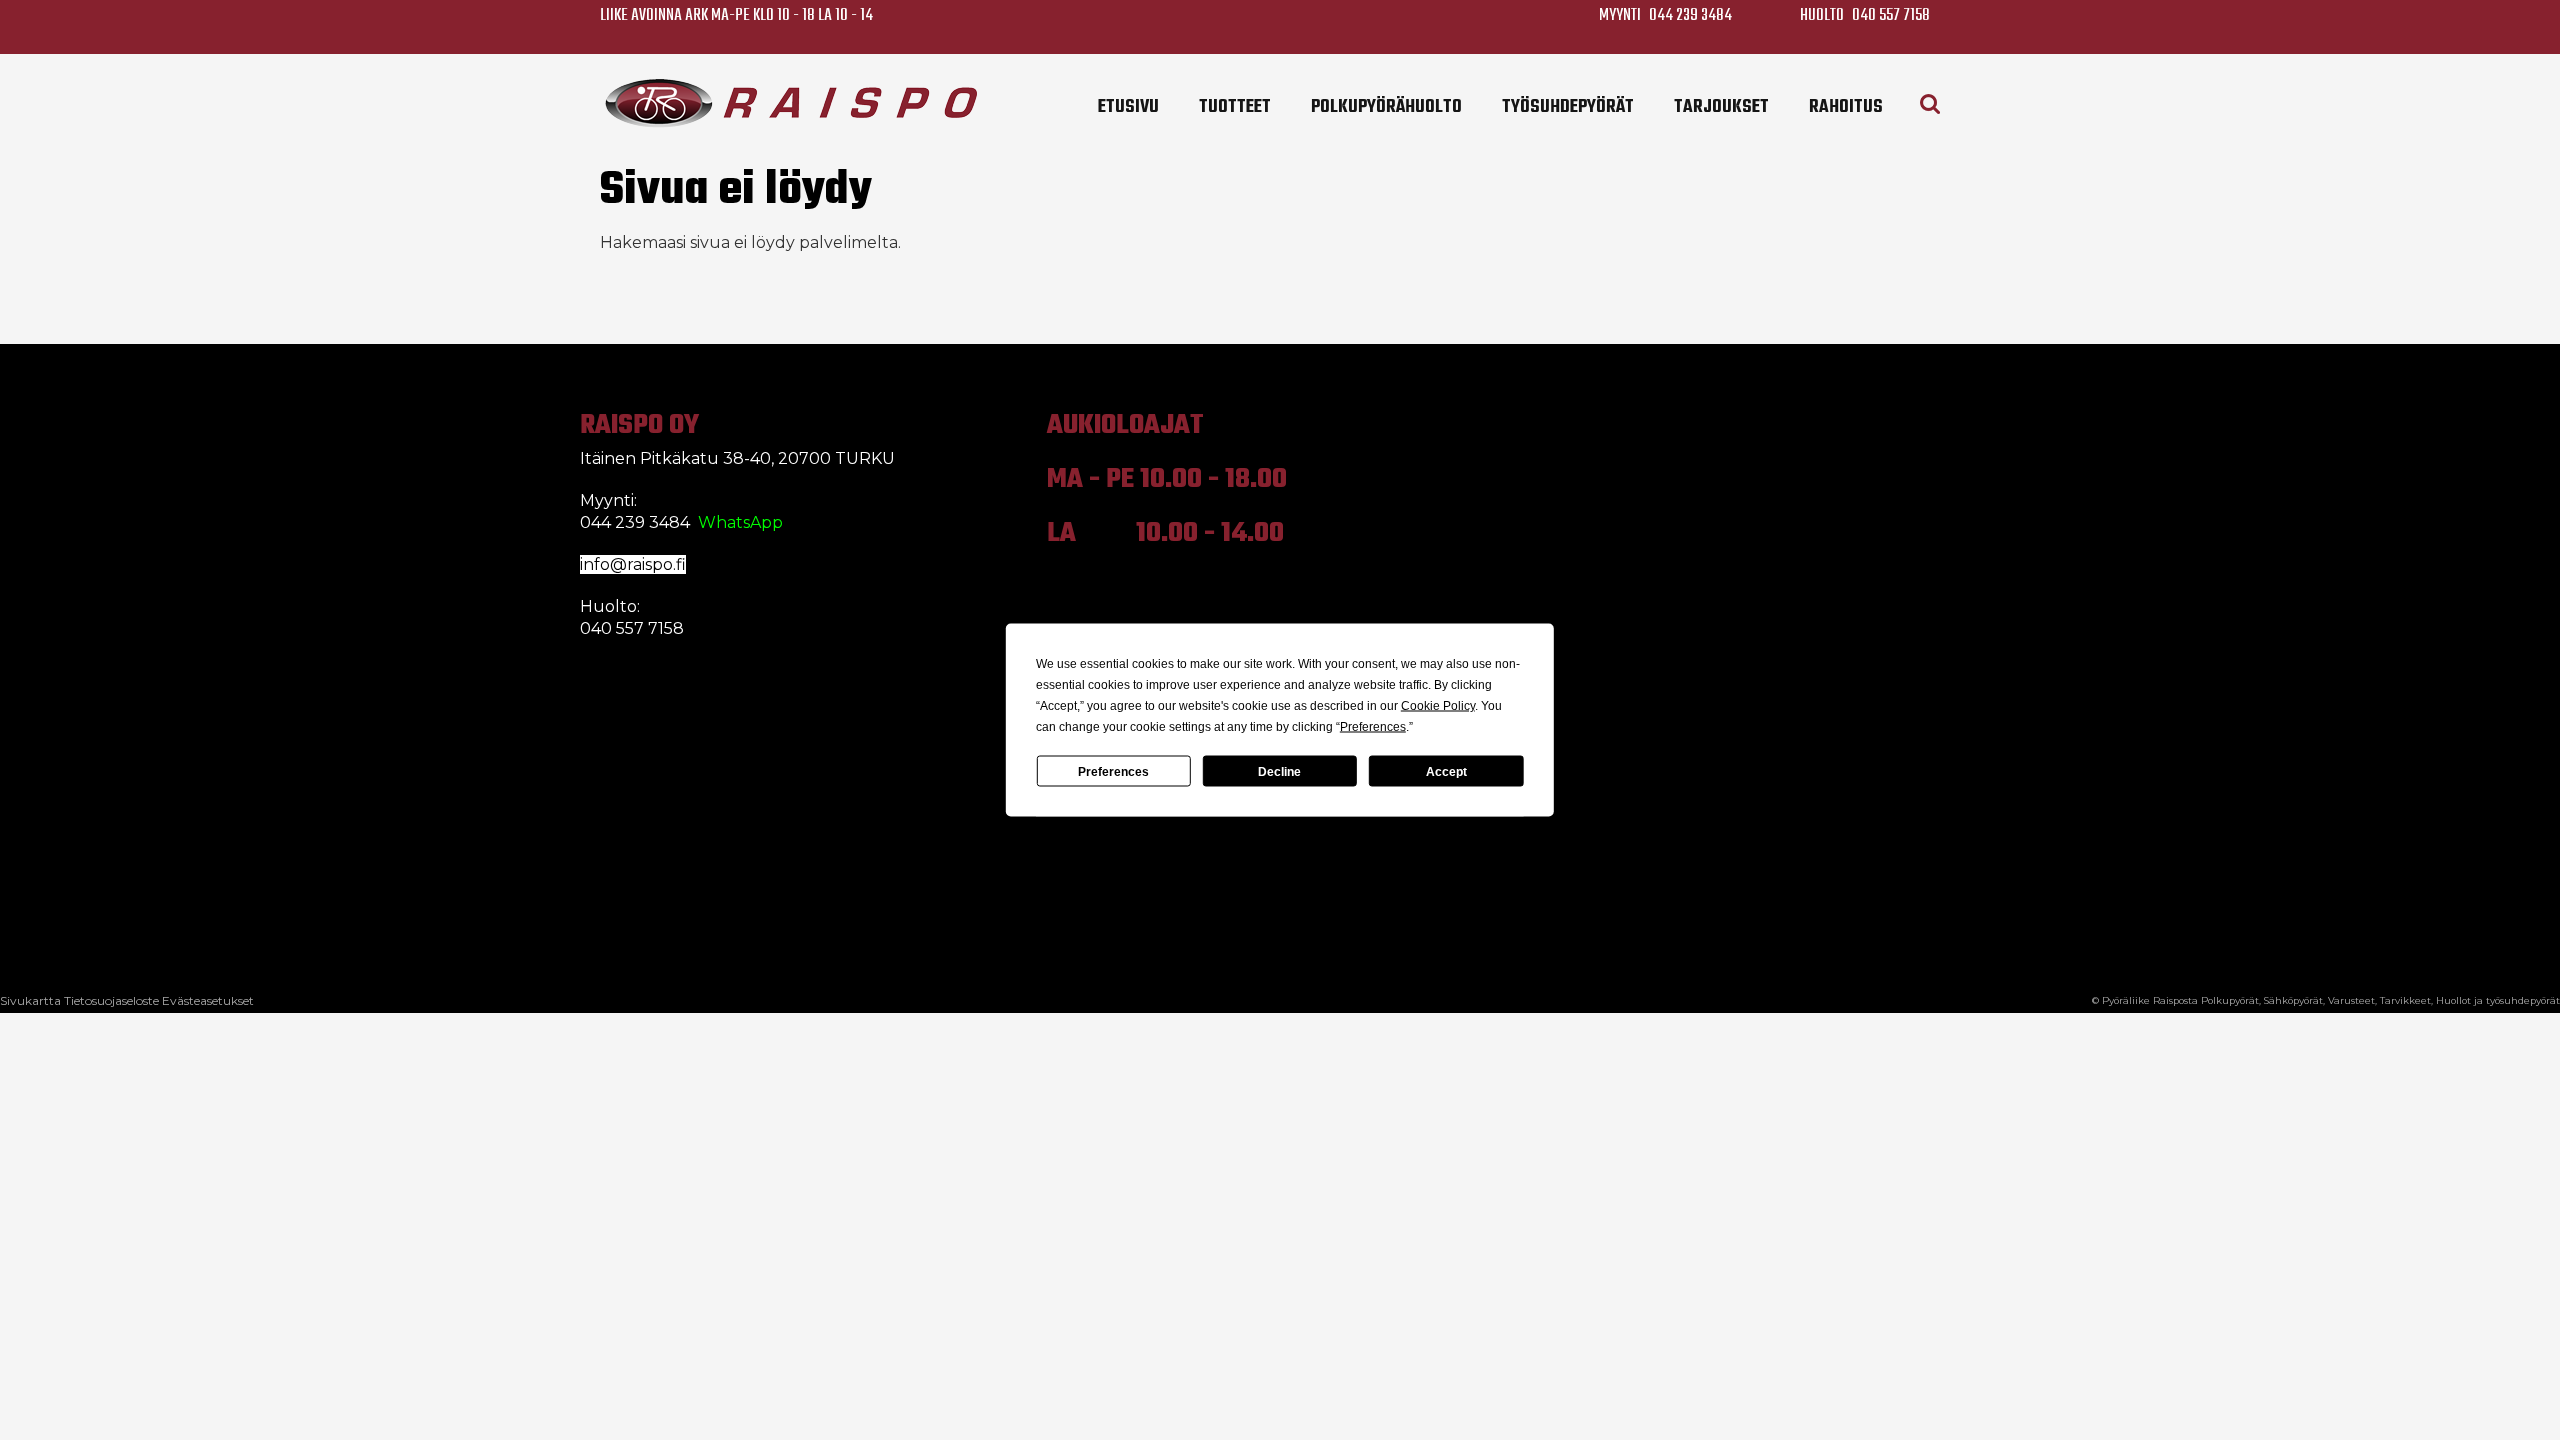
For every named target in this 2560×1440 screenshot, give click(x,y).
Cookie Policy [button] (1438, 706)
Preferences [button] (1373, 727)
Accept (1446, 771)
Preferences (1113, 771)
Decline (1279, 771)
